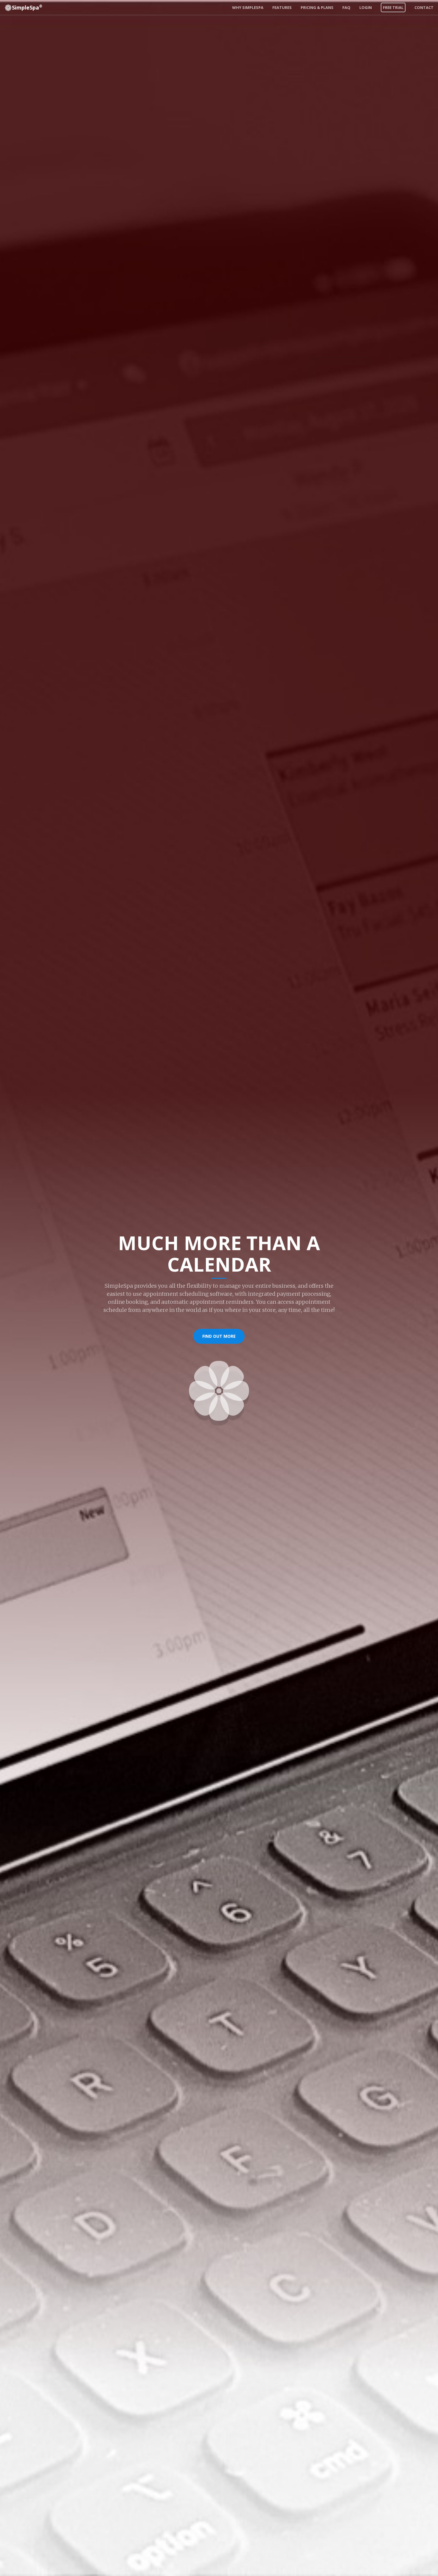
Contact (424, 7)
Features (282, 7)
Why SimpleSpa (248, 7)
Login (366, 7)
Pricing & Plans (317, 7)
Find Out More (219, 1336)
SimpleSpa (27, 7)
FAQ (346, 7)
